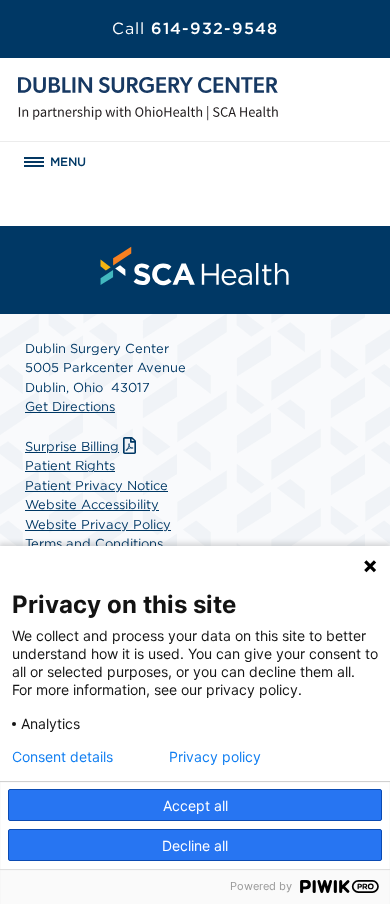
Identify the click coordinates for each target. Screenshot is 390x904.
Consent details (62, 757)
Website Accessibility (92, 504)
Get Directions (70, 406)
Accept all (195, 805)
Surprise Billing (72, 446)
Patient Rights (70, 465)
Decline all (195, 845)
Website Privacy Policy (98, 524)
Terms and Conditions (94, 543)
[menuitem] (195, 266)
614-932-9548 (195, 28)
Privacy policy (215, 757)
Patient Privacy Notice (96, 485)
